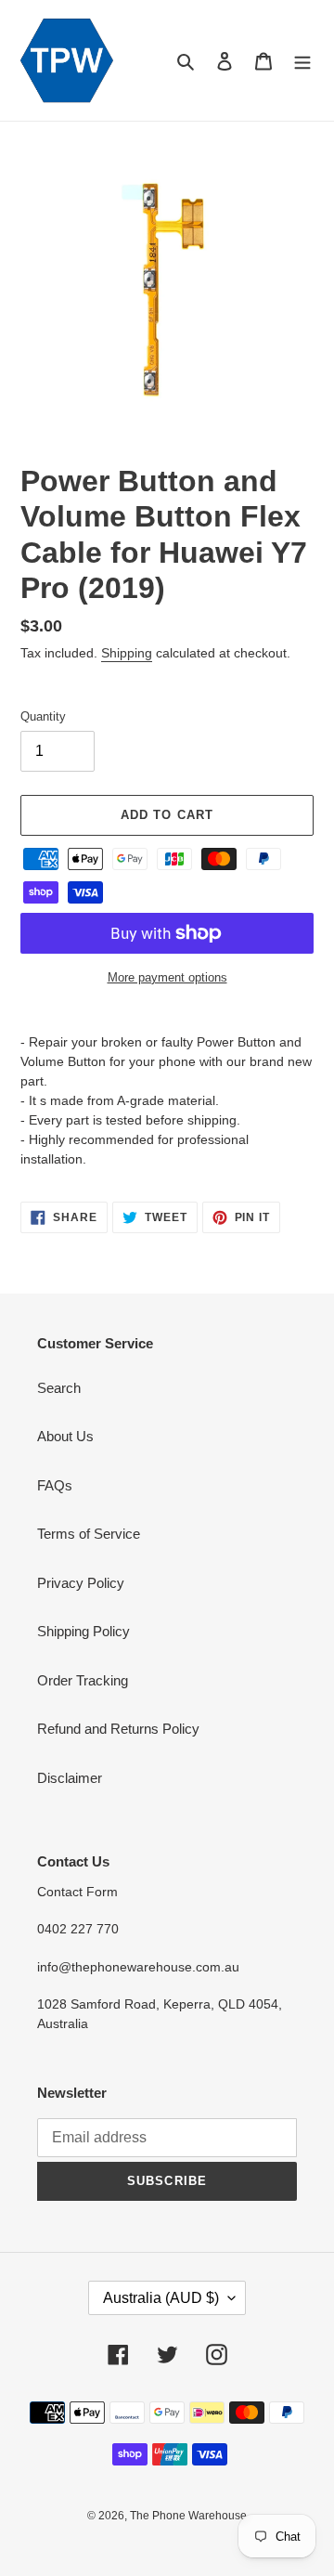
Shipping (127, 653)
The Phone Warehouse (188, 2516)
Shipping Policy (83, 1631)
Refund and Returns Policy (118, 1729)
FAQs (55, 1485)
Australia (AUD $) (161, 2298)
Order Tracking (83, 1680)
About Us (65, 1436)
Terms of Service (89, 1534)
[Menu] (302, 61)
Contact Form (77, 1892)
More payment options (167, 977)
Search (59, 1388)
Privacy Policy (81, 1583)
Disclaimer (70, 1778)
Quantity (43, 716)
